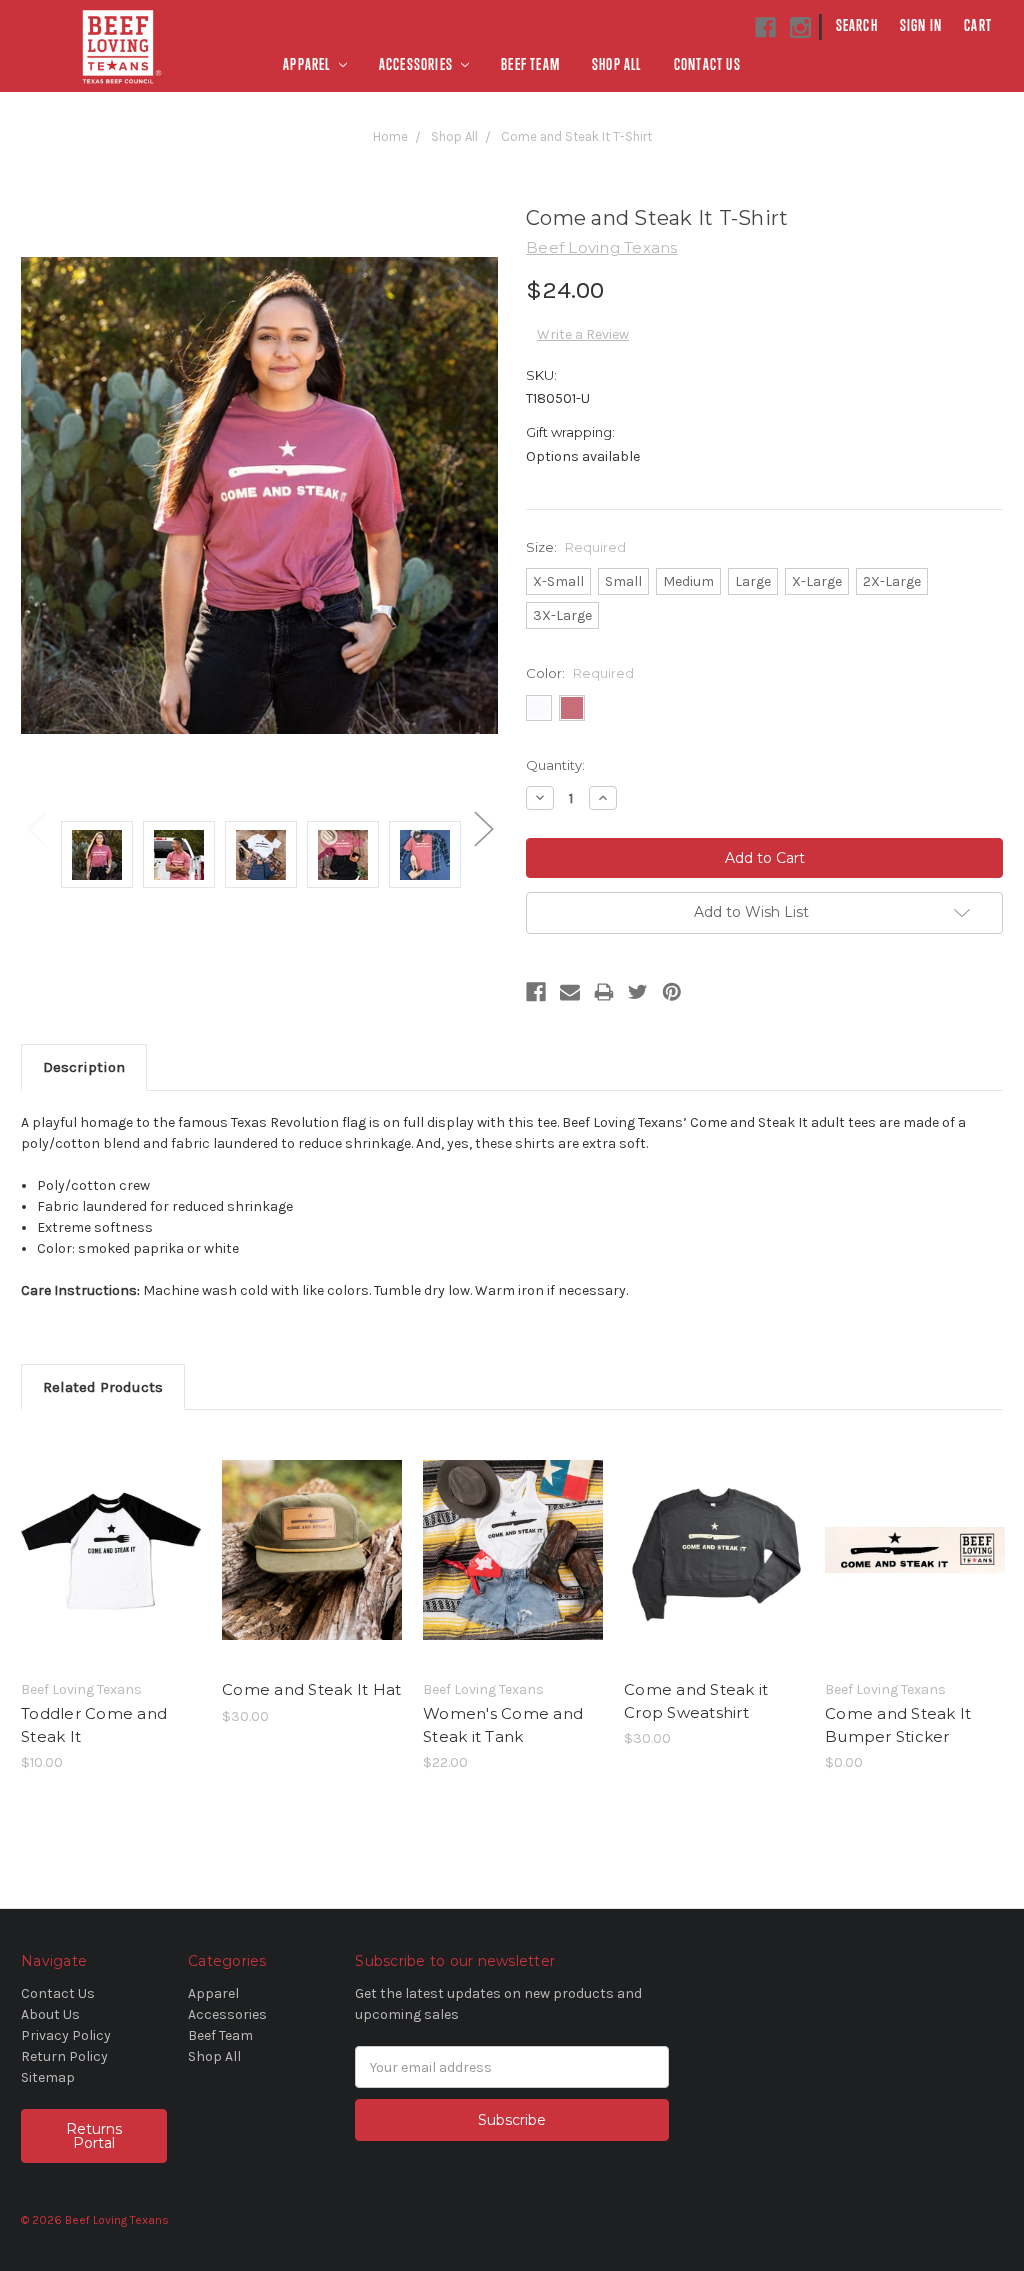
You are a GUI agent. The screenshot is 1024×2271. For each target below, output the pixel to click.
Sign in (921, 26)
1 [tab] (511, 1783)
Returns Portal (94, 2136)
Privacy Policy (66, 2035)
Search (857, 26)
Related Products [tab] (103, 1387)
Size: (576, 547)
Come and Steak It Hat (311, 1689)
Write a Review (583, 334)
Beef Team (530, 65)
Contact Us (707, 65)
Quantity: (555, 765)
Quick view (111, 1532)
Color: (580, 673)
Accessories (417, 65)
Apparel (308, 65)
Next (483, 827)
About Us (50, 2014)
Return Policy (64, 2056)
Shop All (617, 65)
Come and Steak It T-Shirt (576, 136)
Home (390, 136)
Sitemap (48, 2077)
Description (84, 1067)
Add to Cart (312, 1567)
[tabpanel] (111, 1602)
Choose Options (111, 1567)
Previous (36, 827)
